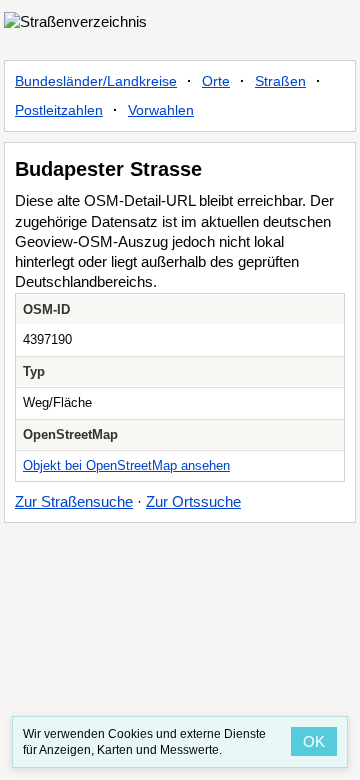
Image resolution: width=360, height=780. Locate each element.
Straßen (280, 81)
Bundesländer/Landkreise (96, 81)
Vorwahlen (161, 110)
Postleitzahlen (59, 110)
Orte (216, 81)
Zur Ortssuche (193, 501)
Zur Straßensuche (74, 501)
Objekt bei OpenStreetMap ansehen (126, 465)
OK (314, 741)
